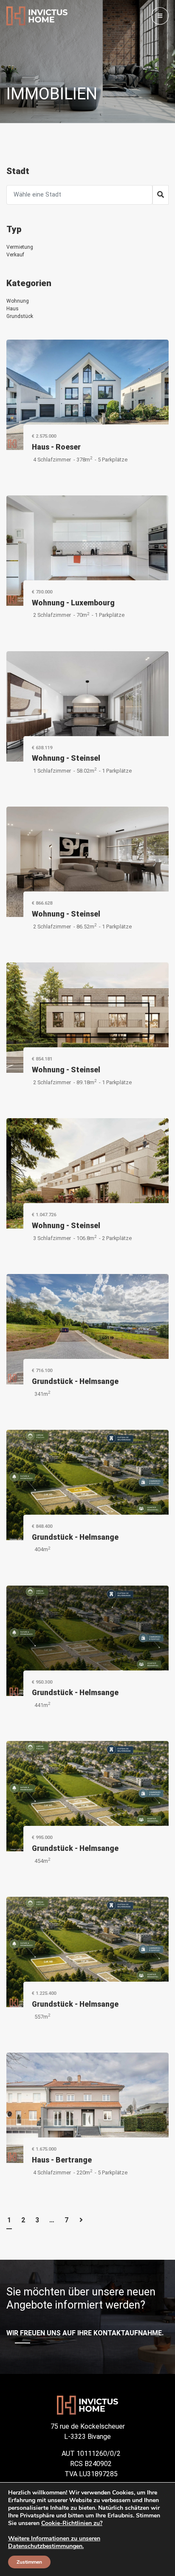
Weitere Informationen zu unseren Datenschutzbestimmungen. (54, 2542)
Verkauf (15, 255)
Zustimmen (29, 2562)
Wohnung (18, 301)
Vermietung (20, 247)
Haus (13, 309)
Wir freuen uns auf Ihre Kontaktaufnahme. (85, 2333)
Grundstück (20, 316)
